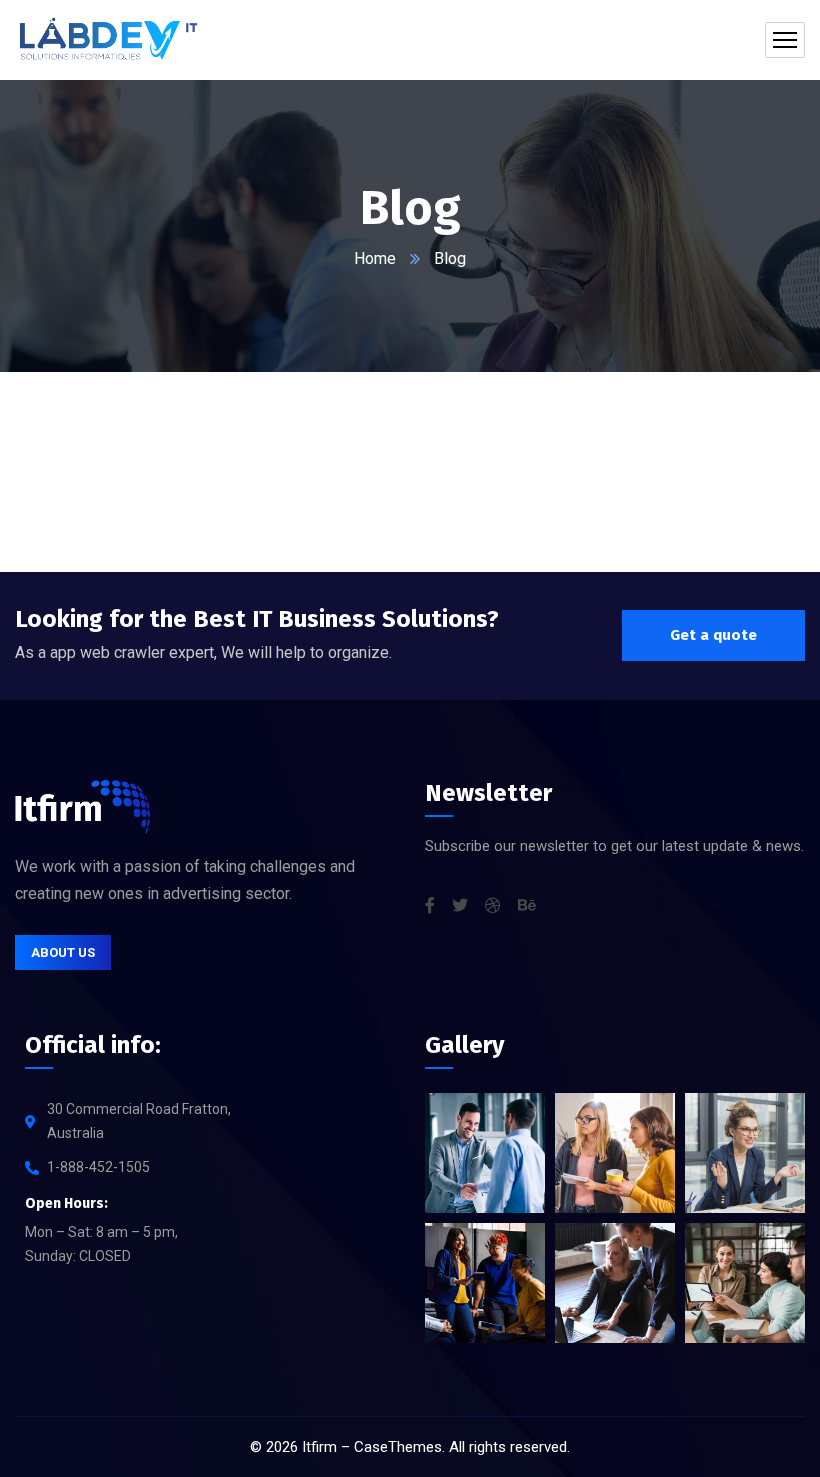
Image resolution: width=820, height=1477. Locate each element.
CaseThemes (398, 1447)
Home (375, 258)
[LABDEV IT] (108, 40)
